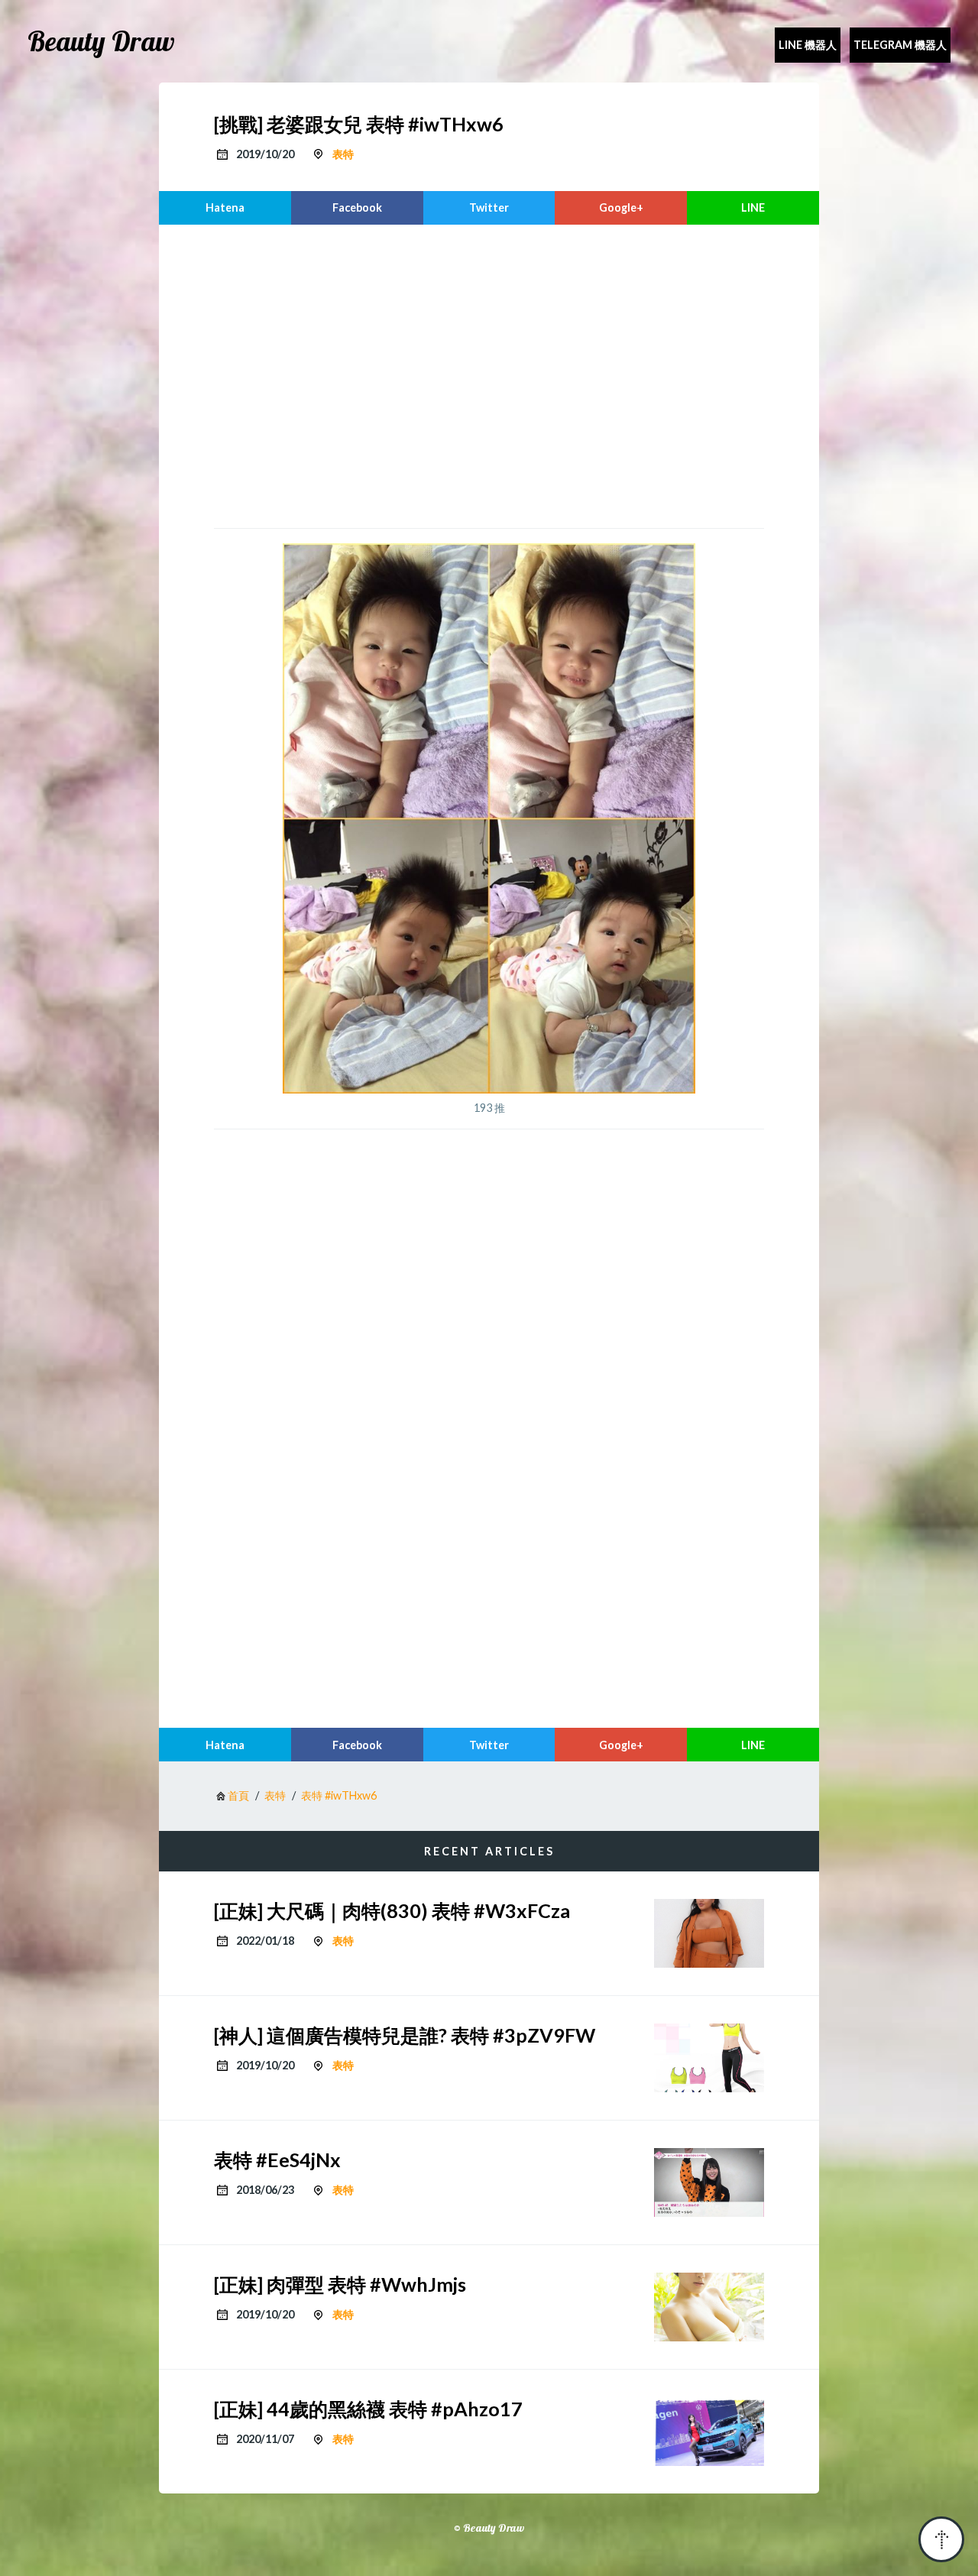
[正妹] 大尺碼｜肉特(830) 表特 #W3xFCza (392, 1910)
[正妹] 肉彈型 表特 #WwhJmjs (340, 2284)
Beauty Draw (101, 41)
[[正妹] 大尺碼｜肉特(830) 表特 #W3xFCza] (709, 1933)
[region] (489, 374)
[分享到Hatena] (225, 208)
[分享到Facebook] (357, 208)
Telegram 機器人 (900, 45)
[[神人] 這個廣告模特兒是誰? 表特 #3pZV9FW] (709, 2058)
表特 (343, 154)
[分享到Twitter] (489, 208)
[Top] (941, 2539)
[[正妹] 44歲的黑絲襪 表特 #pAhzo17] (709, 2432)
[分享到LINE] (753, 208)
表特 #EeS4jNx (277, 2160)
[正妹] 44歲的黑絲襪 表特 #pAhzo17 (368, 2409)
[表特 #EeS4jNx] (709, 2182)
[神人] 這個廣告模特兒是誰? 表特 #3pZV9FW (405, 2035)
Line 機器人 (808, 45)
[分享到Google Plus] (621, 208)
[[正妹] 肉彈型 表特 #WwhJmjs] (709, 2307)
